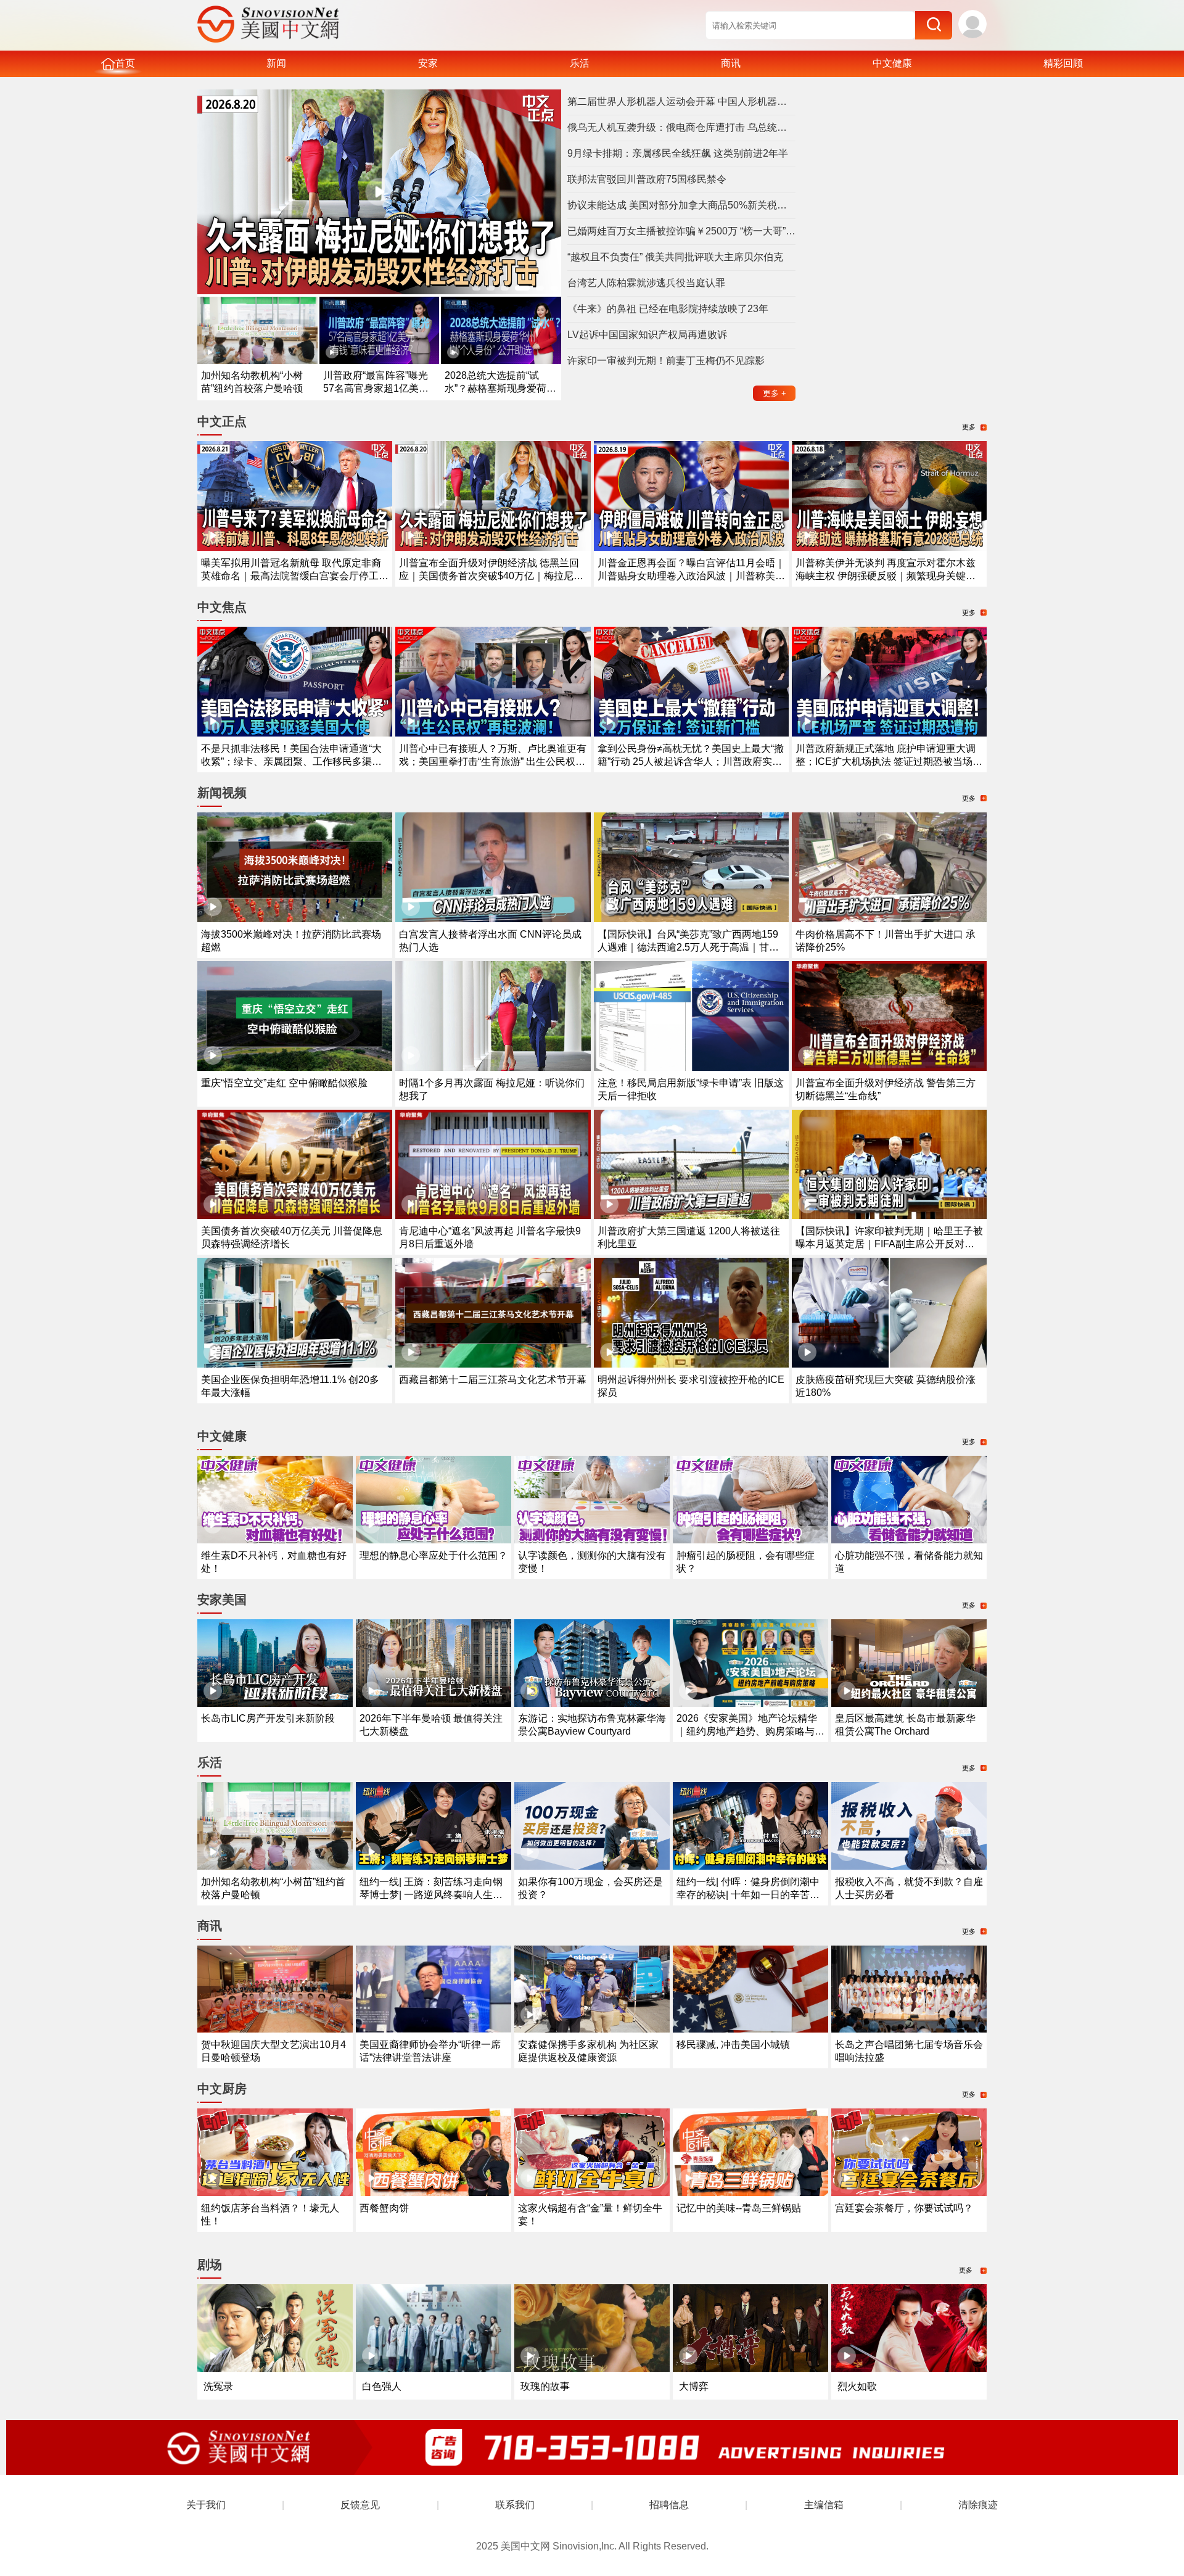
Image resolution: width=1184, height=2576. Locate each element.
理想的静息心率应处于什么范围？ (434, 1555)
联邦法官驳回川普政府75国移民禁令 (647, 179)
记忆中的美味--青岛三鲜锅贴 (739, 2208)
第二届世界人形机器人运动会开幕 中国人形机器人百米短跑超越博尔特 (681, 101)
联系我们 (515, 2505)
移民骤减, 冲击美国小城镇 (733, 2045)
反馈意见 (360, 2505)
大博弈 (694, 2386)
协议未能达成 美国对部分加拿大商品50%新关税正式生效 (681, 205)
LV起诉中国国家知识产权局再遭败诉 (647, 335)
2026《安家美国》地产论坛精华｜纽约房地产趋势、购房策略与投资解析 (750, 1731)
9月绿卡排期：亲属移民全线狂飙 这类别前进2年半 (678, 153)
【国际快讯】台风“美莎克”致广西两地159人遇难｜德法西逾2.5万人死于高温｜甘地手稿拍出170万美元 (688, 947)
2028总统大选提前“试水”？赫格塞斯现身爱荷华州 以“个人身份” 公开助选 (500, 388)
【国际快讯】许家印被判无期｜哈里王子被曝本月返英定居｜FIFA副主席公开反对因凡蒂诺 (889, 1244)
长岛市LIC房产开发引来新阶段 (268, 1718)
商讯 (731, 63)
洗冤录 (218, 2386)
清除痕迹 (978, 2505)
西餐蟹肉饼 (384, 2208)
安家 (428, 63)
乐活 (580, 63)
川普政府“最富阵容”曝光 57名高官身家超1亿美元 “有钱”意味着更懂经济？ (376, 388)
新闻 (276, 63)
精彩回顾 (1063, 63)
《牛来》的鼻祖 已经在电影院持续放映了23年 (668, 309)
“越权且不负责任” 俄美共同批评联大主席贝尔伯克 (675, 257)
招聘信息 (669, 2505)
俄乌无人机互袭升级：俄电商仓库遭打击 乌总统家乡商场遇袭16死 (681, 127)
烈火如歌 (857, 2386)
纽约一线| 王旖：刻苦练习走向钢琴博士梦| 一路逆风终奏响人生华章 (431, 1895)
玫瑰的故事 (545, 2386)
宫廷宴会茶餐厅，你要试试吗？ (904, 2208)
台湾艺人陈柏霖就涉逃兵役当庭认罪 (646, 283)
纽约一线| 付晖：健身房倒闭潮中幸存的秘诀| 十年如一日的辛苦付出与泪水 (748, 1895)
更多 (775, 393)
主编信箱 (824, 2505)
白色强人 (382, 2386)
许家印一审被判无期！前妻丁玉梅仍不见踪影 (666, 361)
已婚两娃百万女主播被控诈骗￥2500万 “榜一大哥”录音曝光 (681, 231)
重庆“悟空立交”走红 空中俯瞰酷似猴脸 (284, 1083)
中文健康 (892, 63)
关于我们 (206, 2505)
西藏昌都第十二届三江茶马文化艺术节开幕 (493, 1380)
